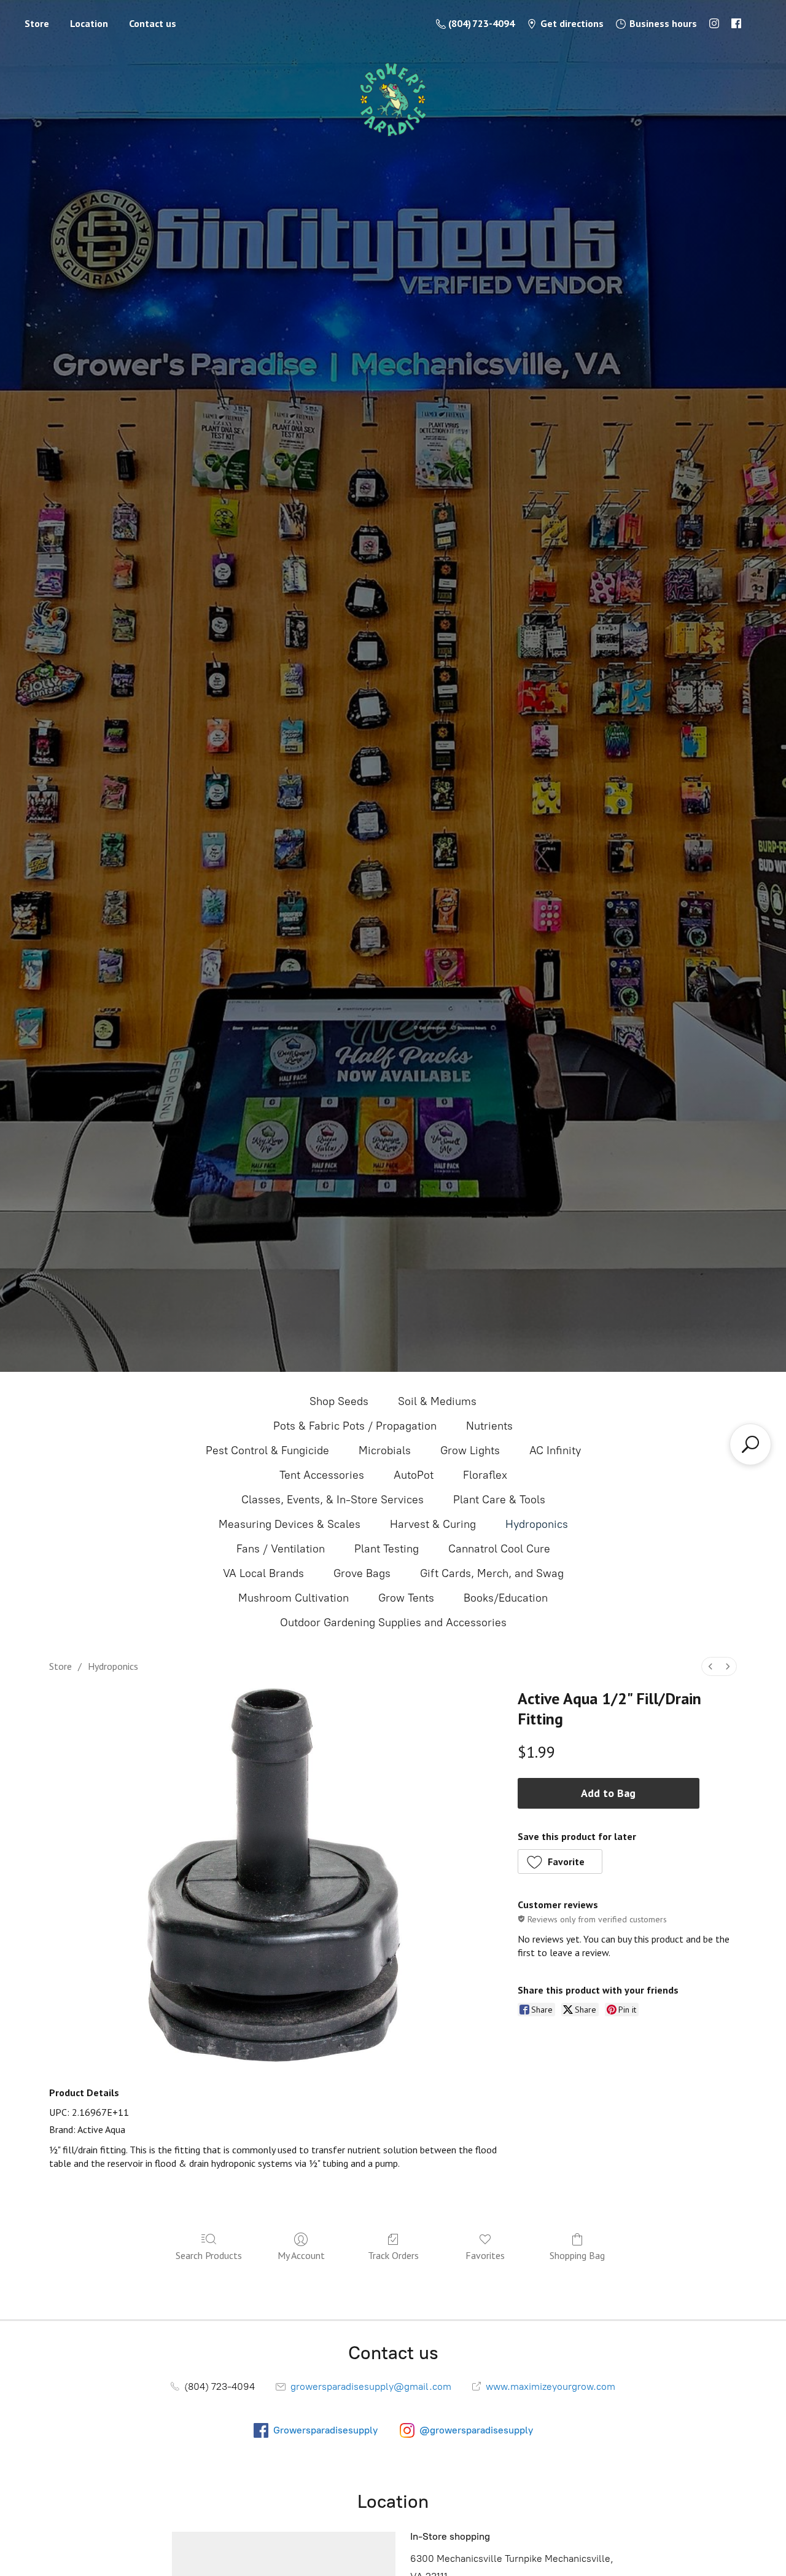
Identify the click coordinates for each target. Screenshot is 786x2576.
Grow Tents (406, 1598)
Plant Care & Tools (499, 1500)
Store (37, 23)
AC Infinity (555, 1450)
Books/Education (506, 1598)
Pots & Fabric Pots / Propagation (355, 1426)
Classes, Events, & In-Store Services (333, 1500)
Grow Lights (470, 1450)
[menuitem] (710, 1666)
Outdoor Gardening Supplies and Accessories (393, 1623)
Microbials (385, 1450)
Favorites (485, 2255)
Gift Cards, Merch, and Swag (492, 1573)
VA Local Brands (263, 1573)
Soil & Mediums (437, 1401)
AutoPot (414, 1475)
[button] (560, 1862)
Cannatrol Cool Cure (499, 1549)
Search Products (209, 2255)
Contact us (153, 23)
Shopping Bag (577, 2255)
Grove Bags (362, 1573)
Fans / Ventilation (281, 1549)
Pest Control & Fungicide (267, 1450)
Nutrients (489, 1426)
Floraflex (485, 1475)
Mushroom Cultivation (294, 1598)
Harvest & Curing (433, 1524)
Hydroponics (537, 1524)
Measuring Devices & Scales (290, 1524)
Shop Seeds (339, 1401)
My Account (301, 2255)
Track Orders (393, 2255)
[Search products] (750, 1444)
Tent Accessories (322, 1475)
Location (89, 23)
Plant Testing (387, 1549)
